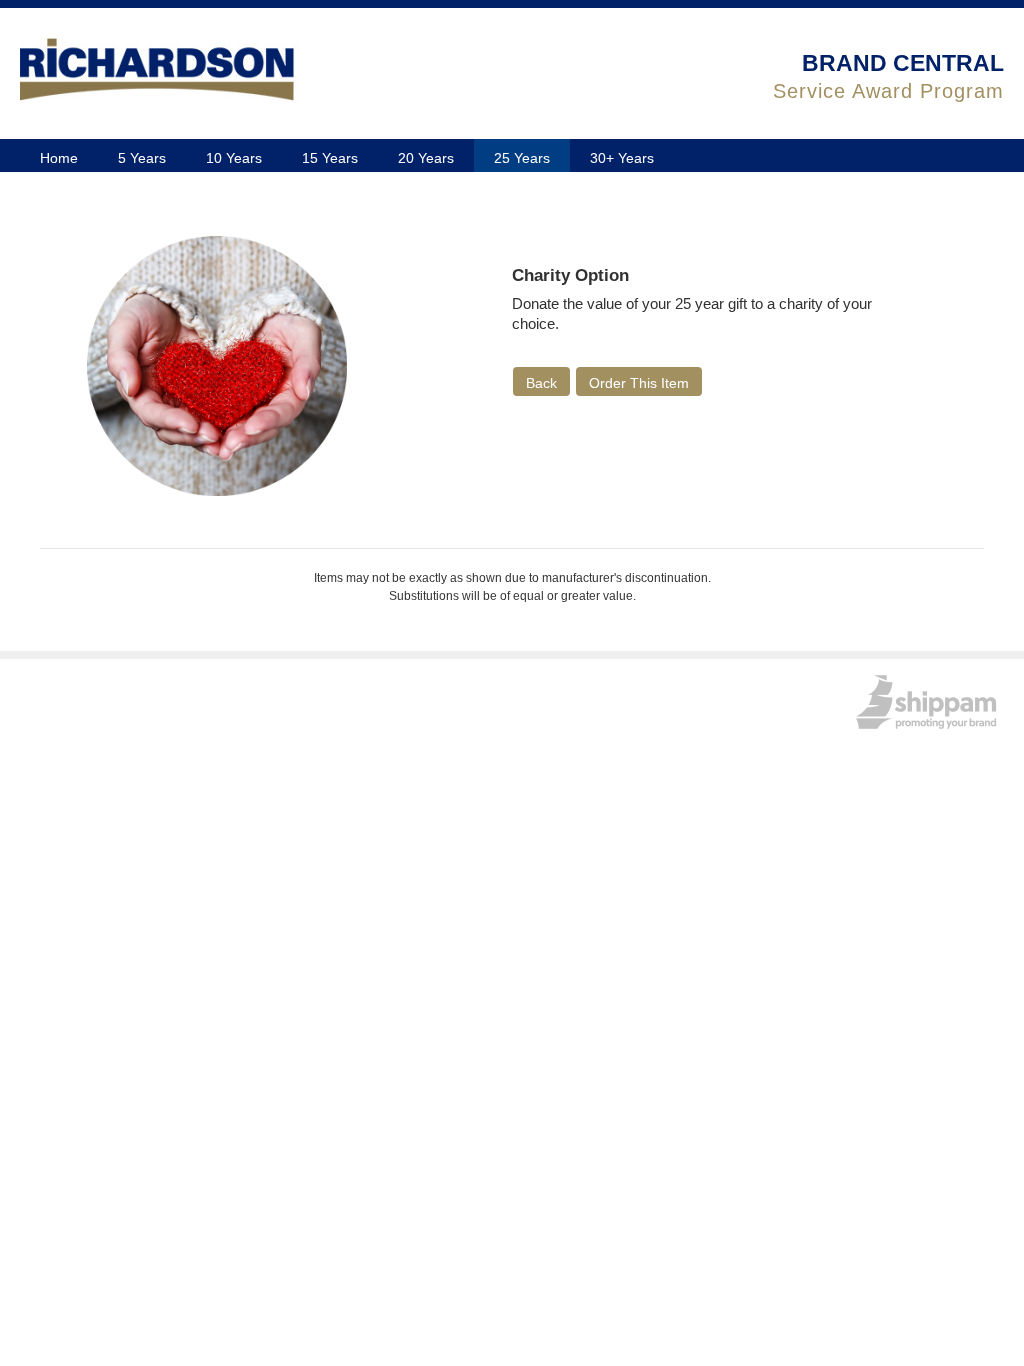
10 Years (234, 158)
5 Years (142, 158)
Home (59, 158)
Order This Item (639, 383)
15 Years (330, 158)
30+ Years (622, 158)
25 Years (522, 158)
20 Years (426, 158)
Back (541, 383)
